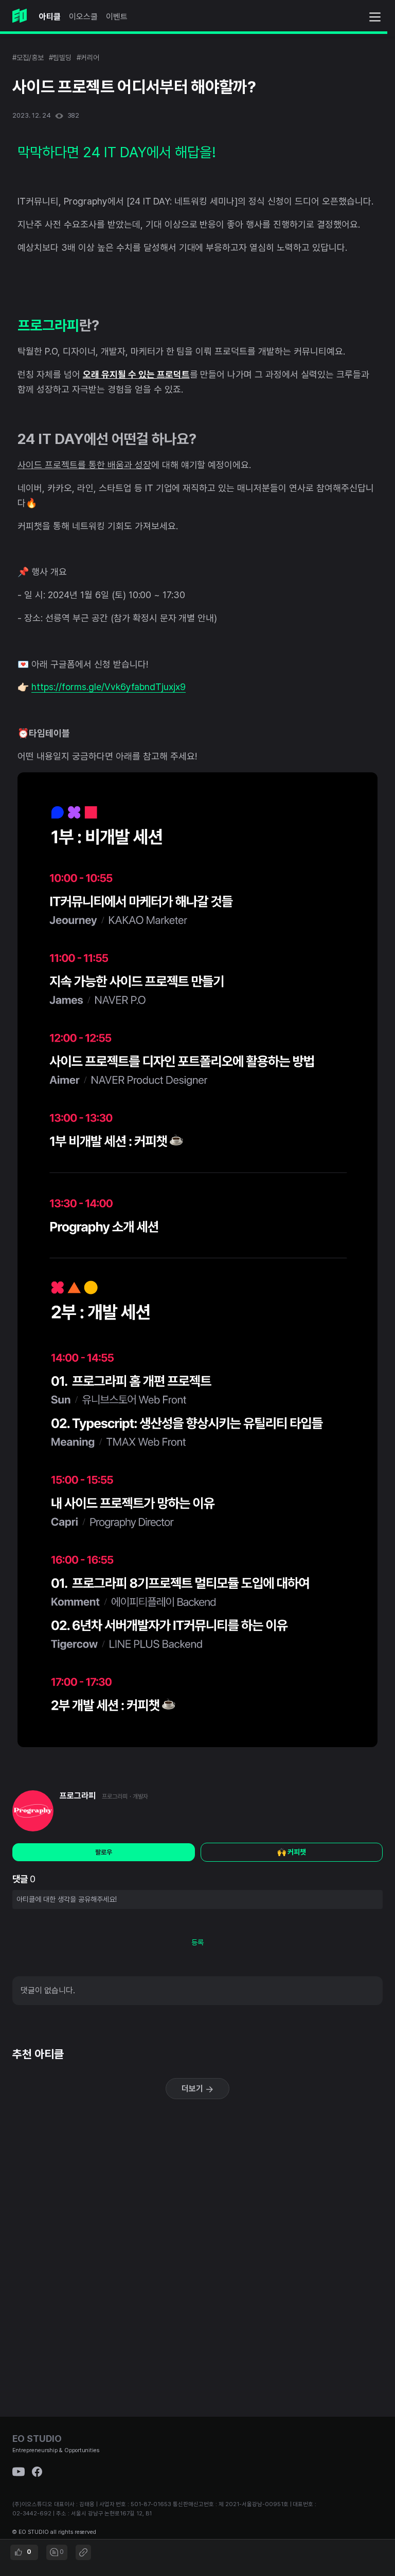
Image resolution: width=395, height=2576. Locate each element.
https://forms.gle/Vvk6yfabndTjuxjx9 (109, 687)
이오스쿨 (83, 17)
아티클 (50, 17)
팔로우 (104, 1852)
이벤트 (117, 17)
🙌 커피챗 (292, 1852)
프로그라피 (78, 1796)
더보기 (193, 2089)
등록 (197, 1942)
